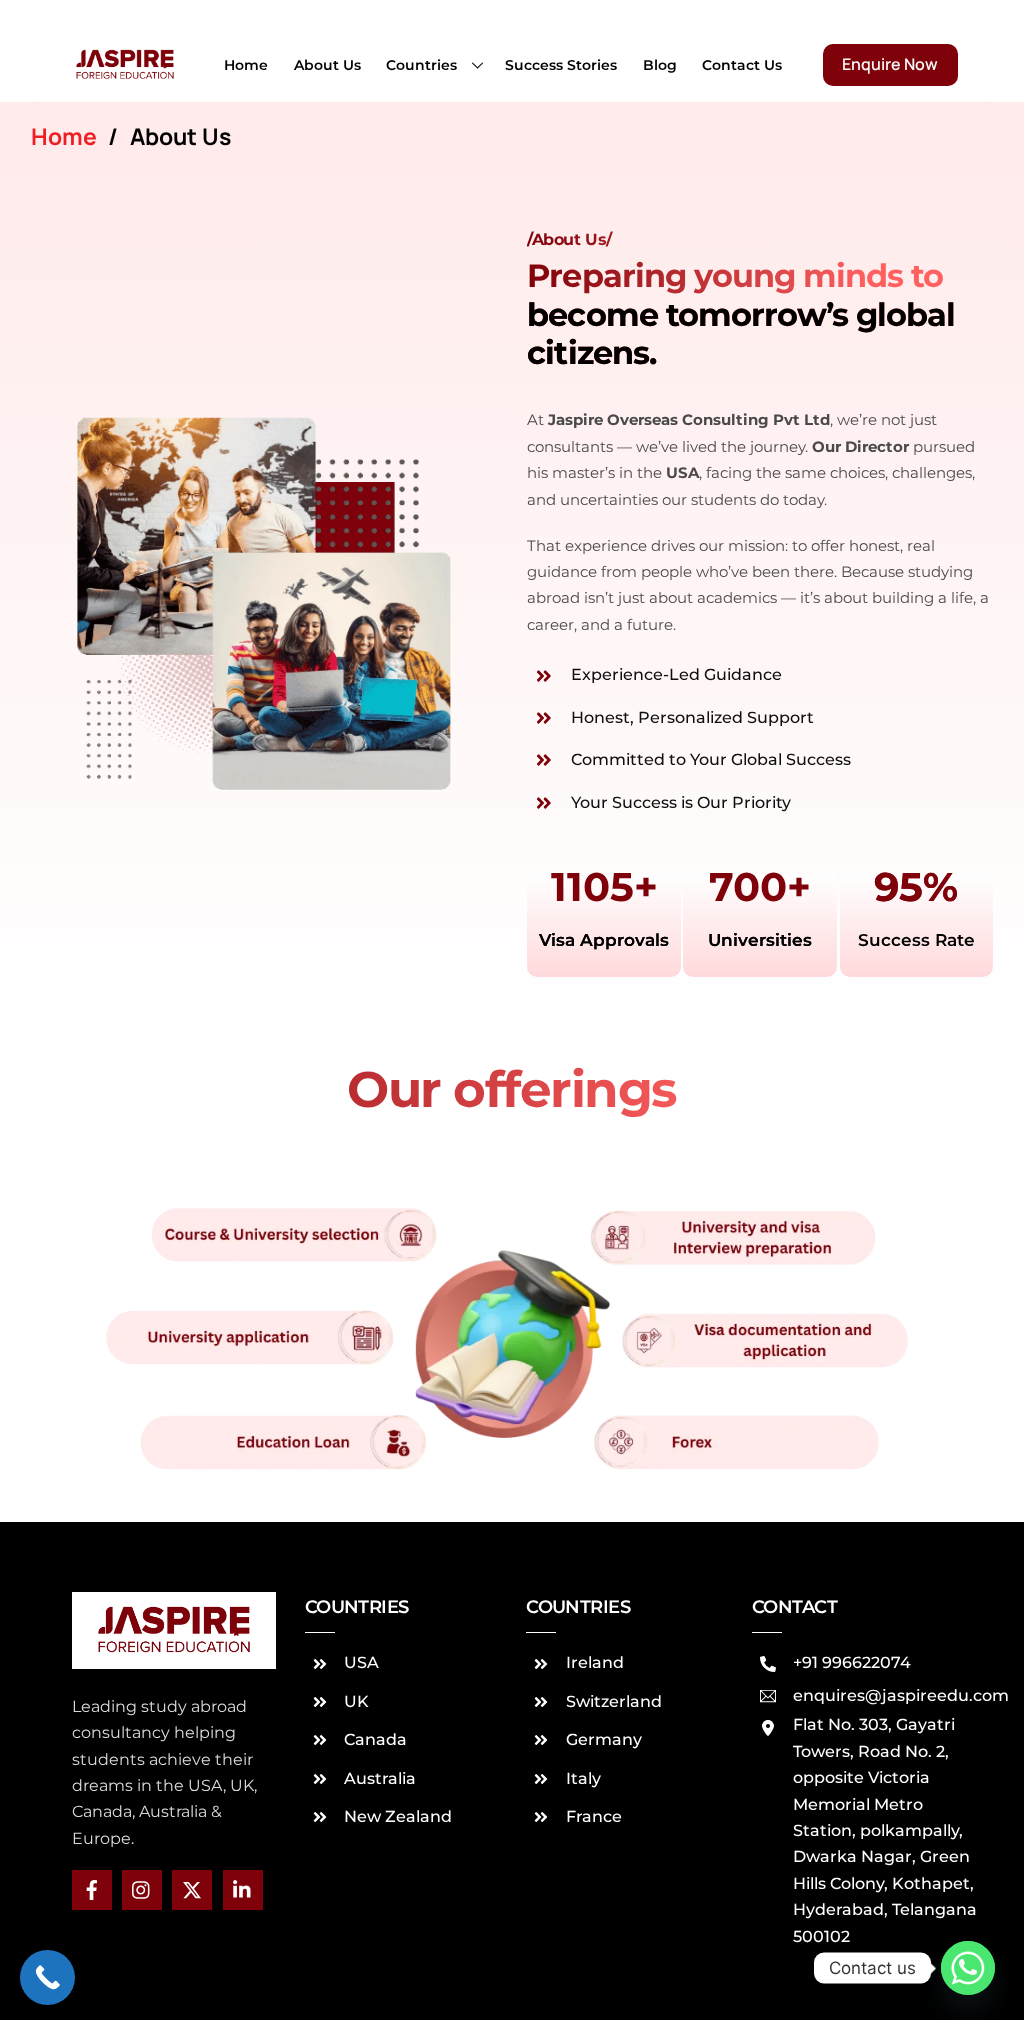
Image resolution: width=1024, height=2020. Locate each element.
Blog (660, 65)
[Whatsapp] (968, 1968)
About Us (327, 65)
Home (246, 65)
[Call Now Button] (47, 1977)
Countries (421, 65)
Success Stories (561, 65)
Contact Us (742, 65)
